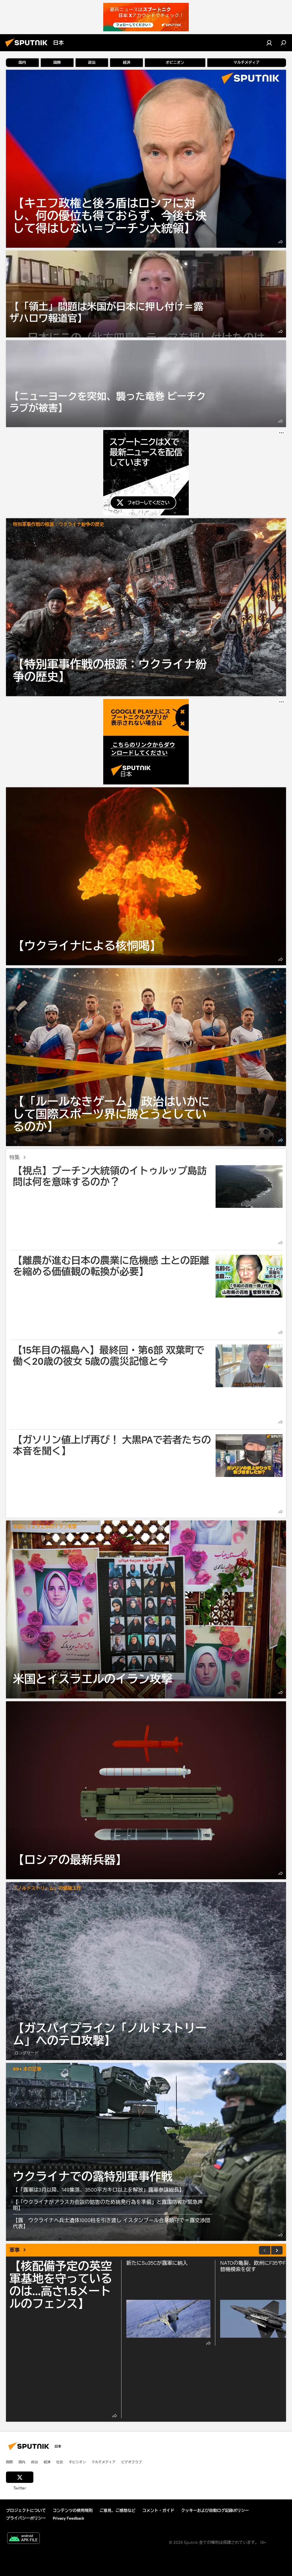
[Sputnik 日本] (28, 48)
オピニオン (77, 2462)
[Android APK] (23, 2539)
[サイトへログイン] (269, 43)
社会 (60, 2462)
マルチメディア (104, 2462)
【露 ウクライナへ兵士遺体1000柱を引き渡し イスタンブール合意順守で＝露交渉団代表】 (111, 2223)
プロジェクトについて (26, 2511)
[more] (281, 242)
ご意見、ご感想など (117, 2511)
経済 (47, 2462)
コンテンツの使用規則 (73, 2511)
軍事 (15, 2250)
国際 (9, 2462)
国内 (22, 2462)
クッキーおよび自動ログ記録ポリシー (215, 2511)
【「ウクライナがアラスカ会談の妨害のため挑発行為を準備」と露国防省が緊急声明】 (108, 2205)
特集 (15, 1157)
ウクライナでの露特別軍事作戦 (146, 2152)
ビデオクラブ (131, 2462)
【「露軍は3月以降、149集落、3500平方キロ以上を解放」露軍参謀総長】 (99, 2190)
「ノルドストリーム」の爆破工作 (47, 1889)
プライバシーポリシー (26, 2518)
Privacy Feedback (68, 2518)
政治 (35, 2462)
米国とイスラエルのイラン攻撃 (45, 1527)
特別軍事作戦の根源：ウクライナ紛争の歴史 (58, 525)
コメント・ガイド (158, 2511)
